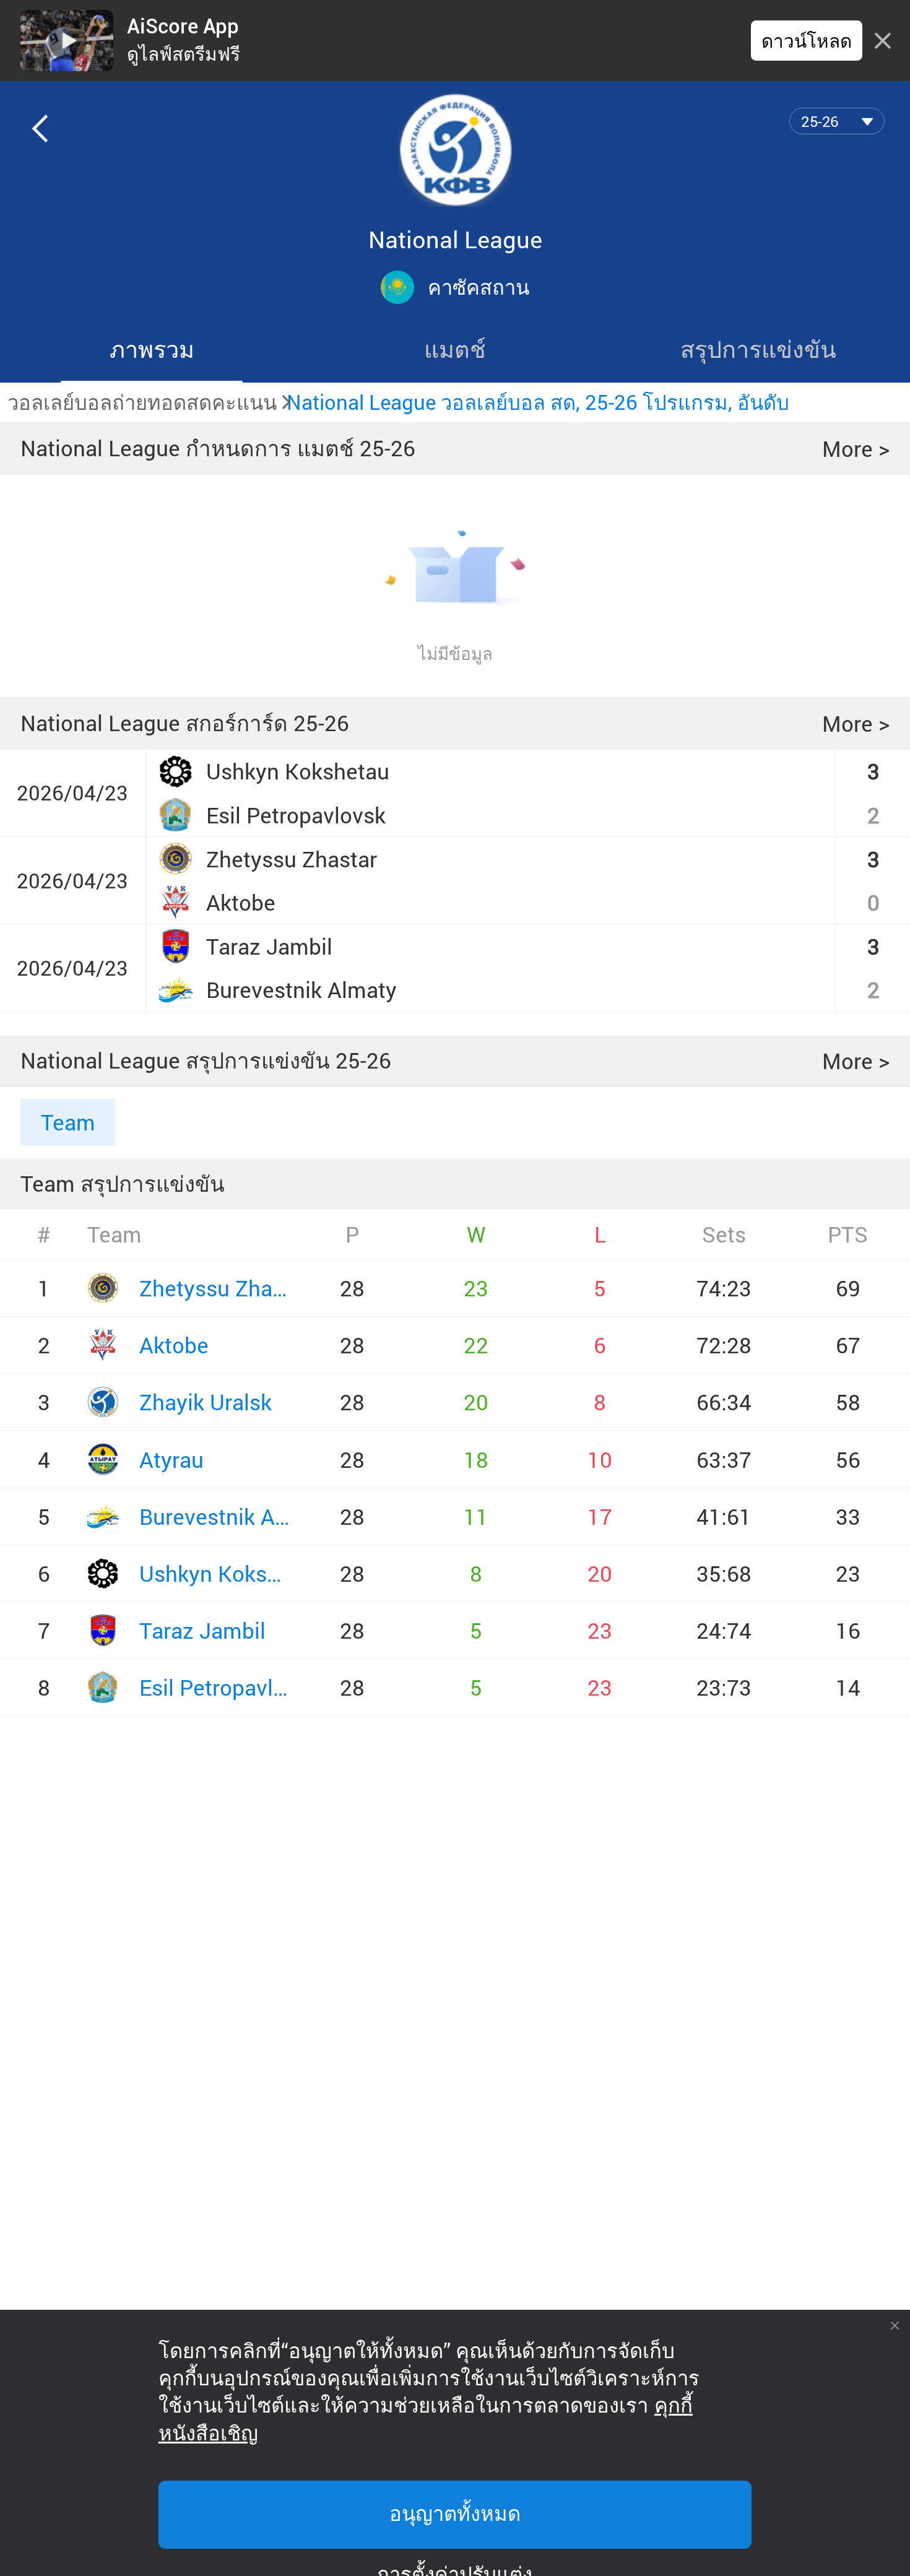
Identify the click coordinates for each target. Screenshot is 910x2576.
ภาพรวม (152, 349)
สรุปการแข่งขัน (758, 349)
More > (856, 449)
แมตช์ (455, 349)
